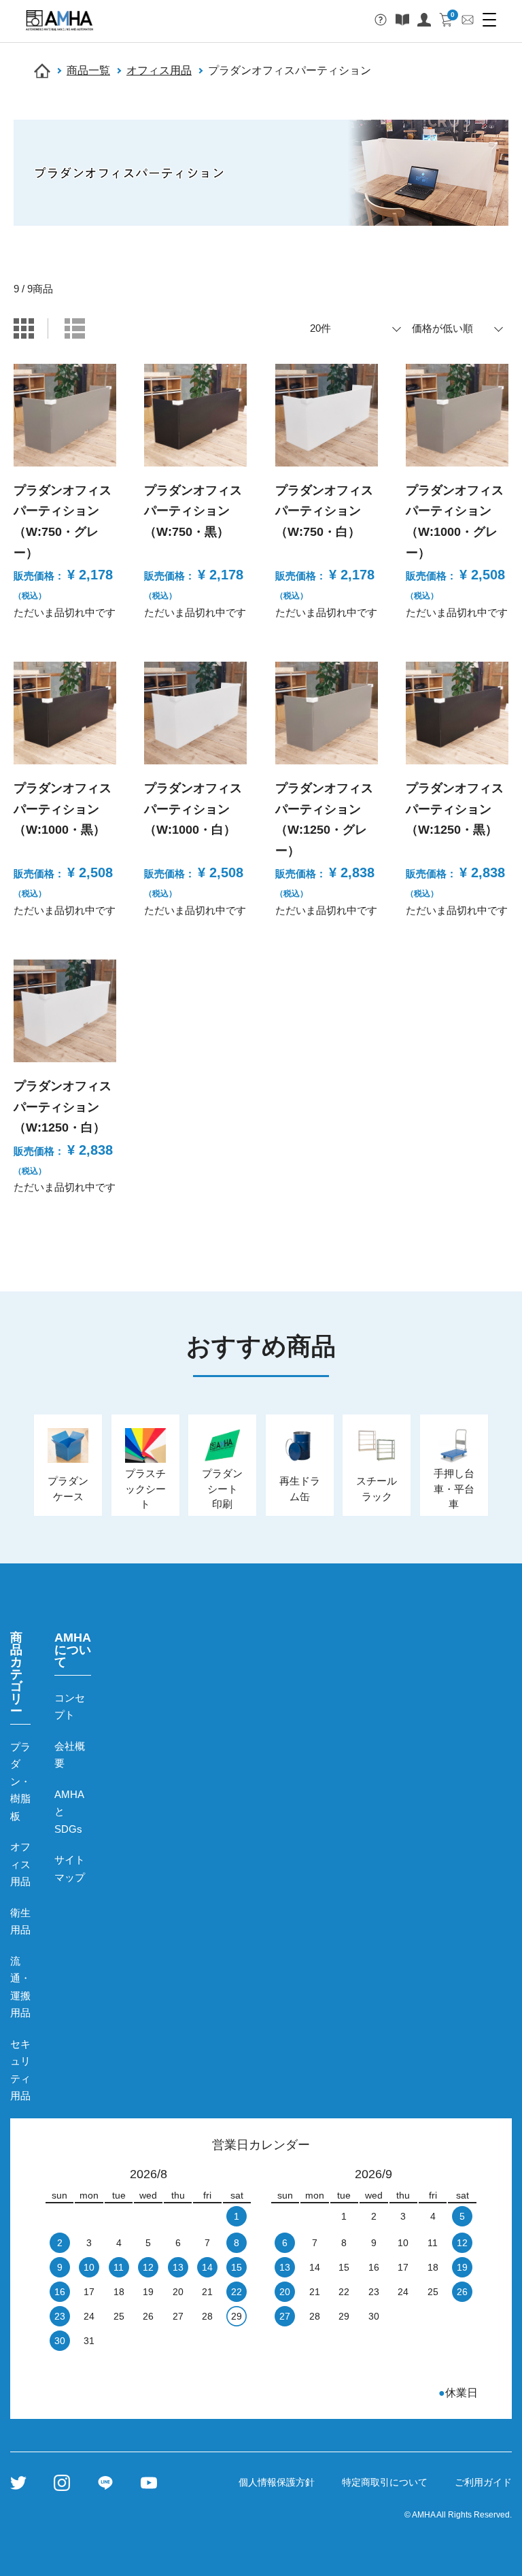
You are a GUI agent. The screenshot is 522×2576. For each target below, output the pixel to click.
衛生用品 (20, 1921)
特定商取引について (385, 2482)
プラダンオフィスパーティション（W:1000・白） (193, 809)
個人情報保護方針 (277, 2482)
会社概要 (70, 1755)
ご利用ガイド (483, 2482)
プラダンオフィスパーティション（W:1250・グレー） (324, 819)
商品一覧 (88, 70)
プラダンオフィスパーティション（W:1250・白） (63, 1107)
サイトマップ (70, 1868)
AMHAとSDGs (69, 1812)
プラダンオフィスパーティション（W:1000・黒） (63, 809)
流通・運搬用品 (20, 1987)
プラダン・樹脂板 (20, 1781)
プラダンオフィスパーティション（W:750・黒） (193, 511)
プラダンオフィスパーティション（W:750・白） (324, 511)
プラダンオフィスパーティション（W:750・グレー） (63, 522)
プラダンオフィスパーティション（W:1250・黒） (455, 809)
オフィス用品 (159, 70)
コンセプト (70, 1707)
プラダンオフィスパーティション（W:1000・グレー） (455, 522)
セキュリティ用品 (20, 2070)
